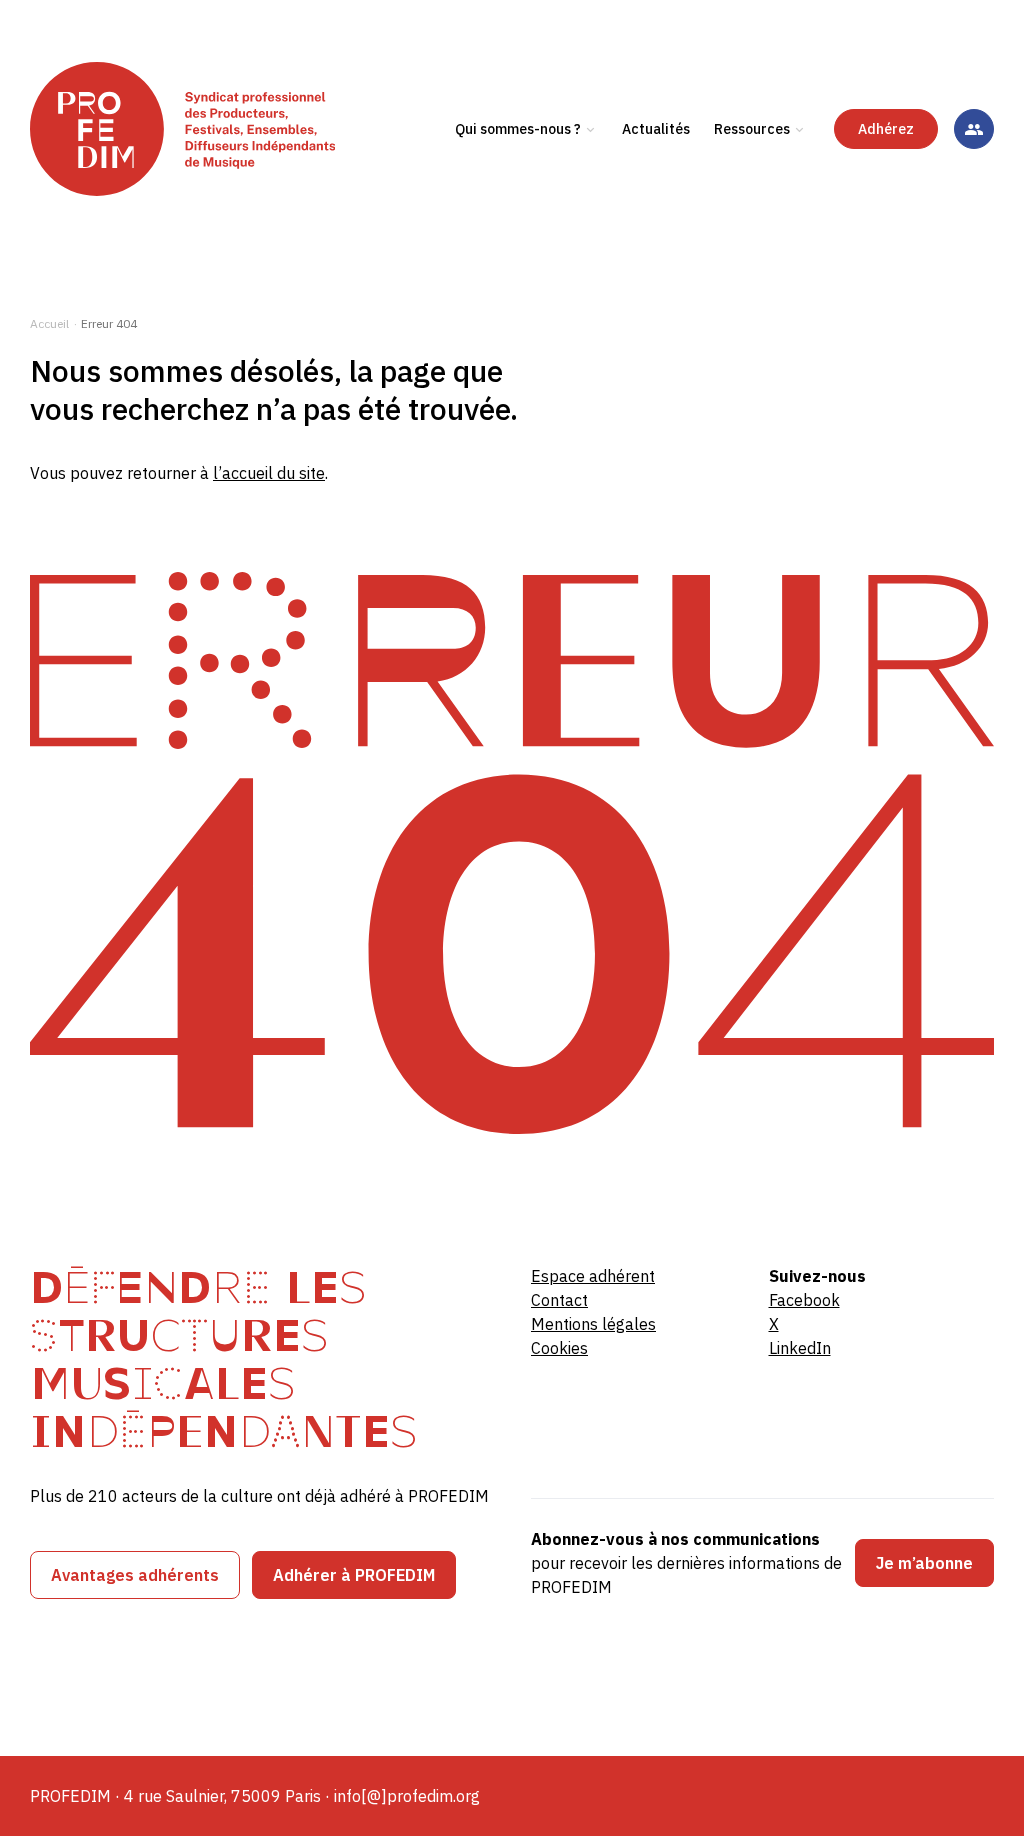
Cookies (559, 1348)
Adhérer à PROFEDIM (354, 1575)
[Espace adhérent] (974, 129)
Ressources (752, 129)
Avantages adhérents (135, 1575)
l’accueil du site (269, 473)
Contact (559, 1300)
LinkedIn (800, 1348)
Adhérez (886, 129)
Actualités (656, 129)
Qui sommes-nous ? (518, 129)
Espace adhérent (593, 1276)
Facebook (804, 1300)
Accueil (49, 323)
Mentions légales (593, 1324)
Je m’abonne (924, 1563)
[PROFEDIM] (182, 129)
